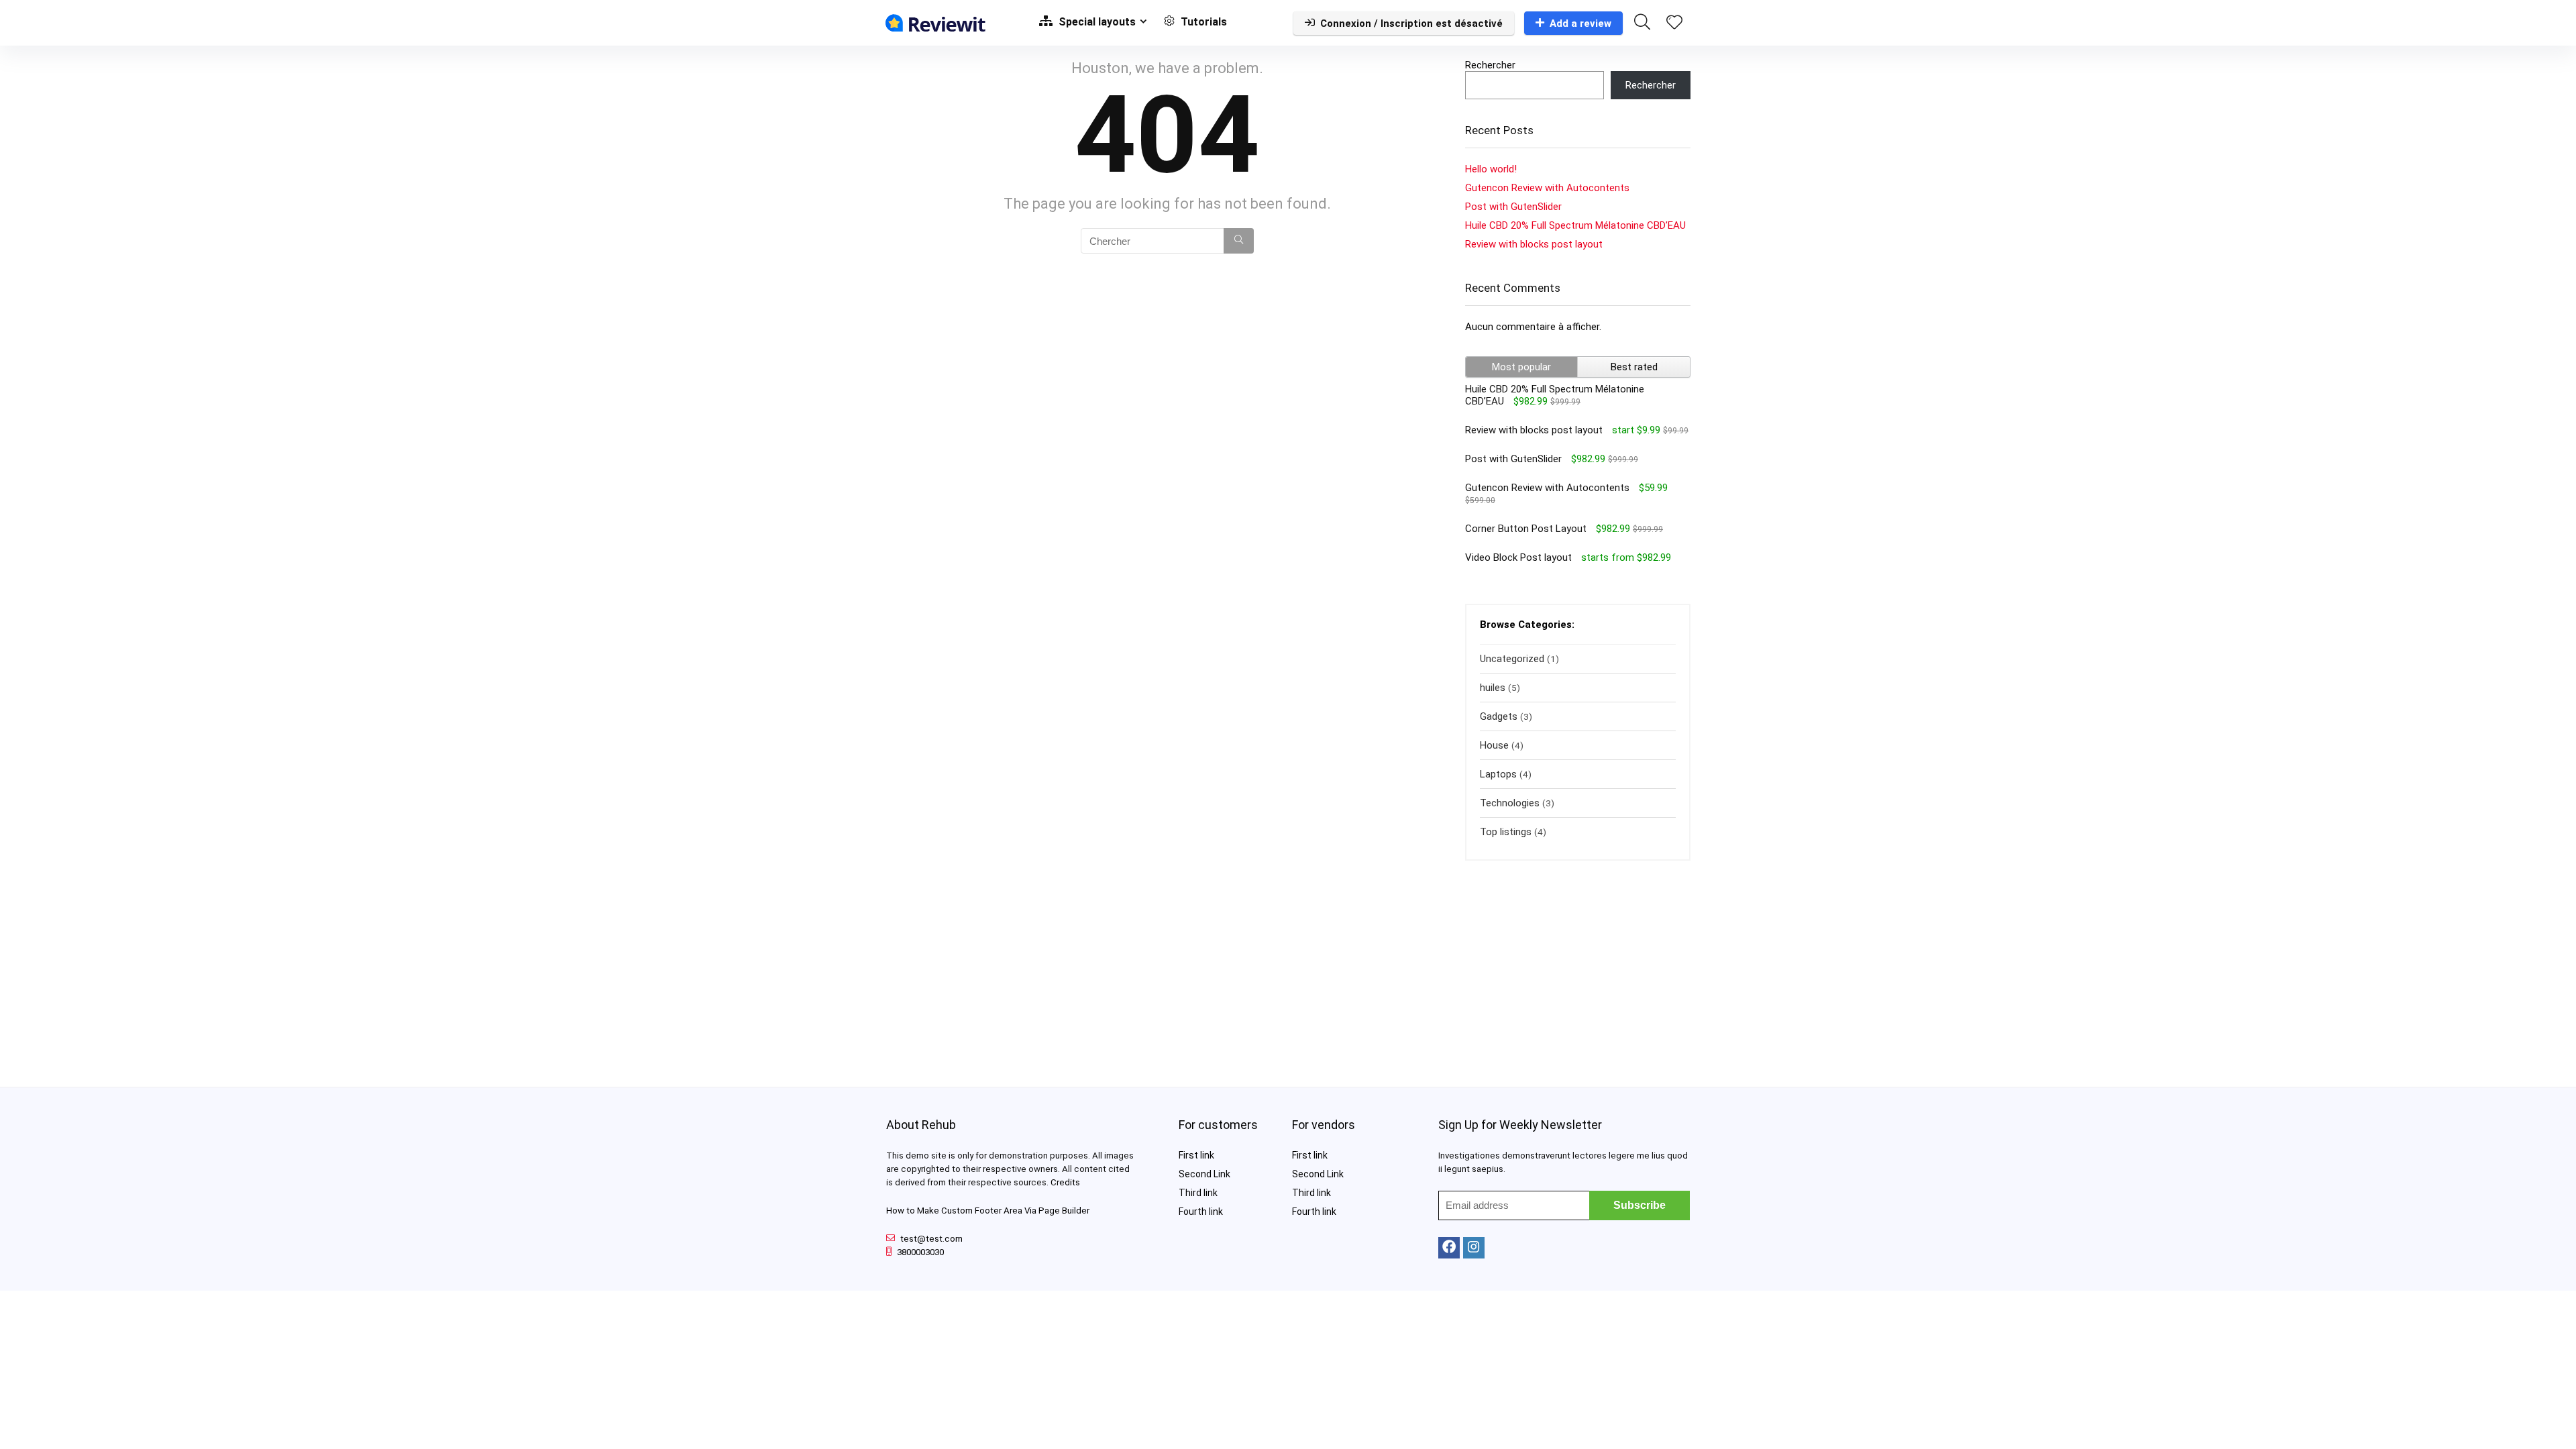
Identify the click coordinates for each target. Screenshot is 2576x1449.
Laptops (1498, 774)
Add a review (1580, 23)
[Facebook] (1449, 1248)
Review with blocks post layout (1534, 244)
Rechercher (1490, 65)
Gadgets (1499, 716)
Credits (1065, 1182)
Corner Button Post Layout (1526, 529)
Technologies (1510, 803)
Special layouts (1096, 22)
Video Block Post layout (1518, 557)
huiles (1493, 688)
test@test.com (931, 1239)
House (1494, 745)
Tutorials (1202, 22)
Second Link (1204, 1174)
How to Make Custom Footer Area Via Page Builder (988, 1211)
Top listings (1506, 832)
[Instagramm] (1474, 1248)
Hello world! (1491, 169)
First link (1196, 1155)
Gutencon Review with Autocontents (1547, 188)
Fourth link (1201, 1212)
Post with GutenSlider (1513, 207)
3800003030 (920, 1252)
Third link (1198, 1193)
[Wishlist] (1674, 23)
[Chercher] (1239, 241)
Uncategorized (1512, 659)
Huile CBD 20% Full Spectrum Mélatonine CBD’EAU (1575, 225)
